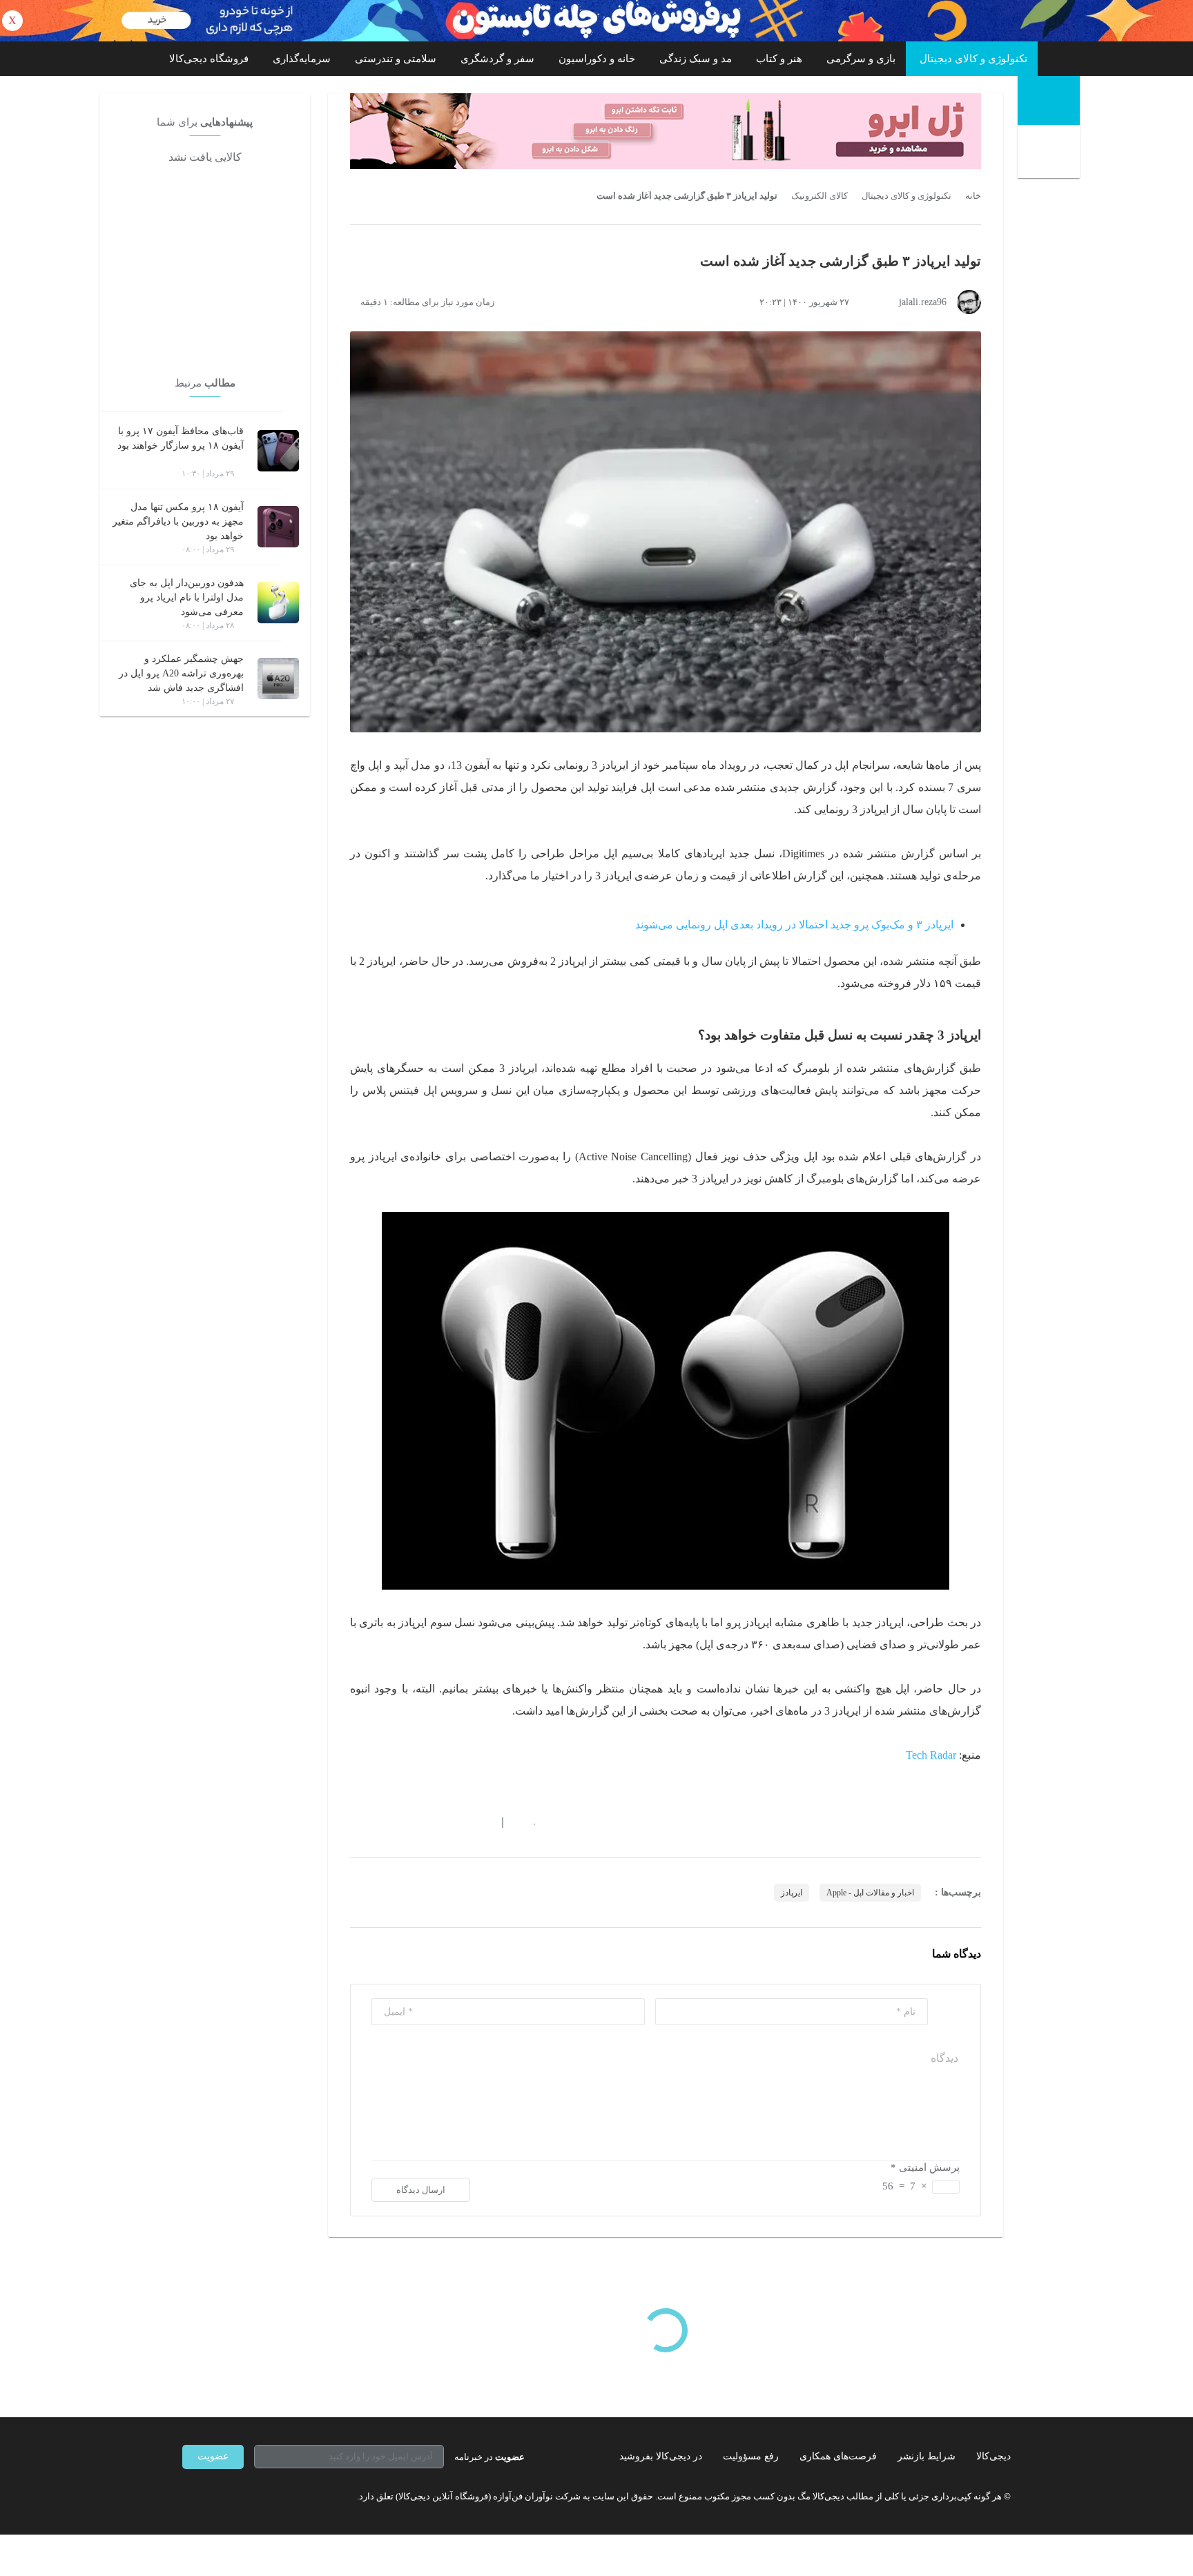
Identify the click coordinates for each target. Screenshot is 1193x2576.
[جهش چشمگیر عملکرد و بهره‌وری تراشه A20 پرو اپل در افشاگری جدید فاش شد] (278, 679)
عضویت (213, 2456)
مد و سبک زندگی (696, 59)
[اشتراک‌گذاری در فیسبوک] (430, 1823)
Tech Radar (931, 1755)
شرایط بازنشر (927, 2456)
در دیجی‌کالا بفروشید (661, 2456)
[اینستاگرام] (213, 2497)
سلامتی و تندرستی (396, 59)
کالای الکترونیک (819, 196)
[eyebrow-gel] (666, 131)
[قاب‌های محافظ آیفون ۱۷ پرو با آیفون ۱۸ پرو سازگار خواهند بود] (278, 451)
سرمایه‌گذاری (302, 59)
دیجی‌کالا (993, 2456)
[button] (527, 1823)
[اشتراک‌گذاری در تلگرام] (356, 1823)
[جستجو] (1050, 153)
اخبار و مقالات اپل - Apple (870, 1893)
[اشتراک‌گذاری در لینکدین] (455, 1823)
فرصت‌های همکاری (838, 2456)
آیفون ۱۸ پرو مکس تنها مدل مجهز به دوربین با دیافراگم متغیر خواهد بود (178, 521)
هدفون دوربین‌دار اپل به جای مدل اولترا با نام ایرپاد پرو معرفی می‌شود (187, 597)
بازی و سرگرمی (861, 59)
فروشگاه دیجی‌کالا (209, 59)
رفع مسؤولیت (751, 2456)
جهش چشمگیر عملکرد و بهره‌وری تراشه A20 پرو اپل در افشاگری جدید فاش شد (181, 673)
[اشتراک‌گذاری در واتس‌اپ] (380, 1823)
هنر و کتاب (779, 59)
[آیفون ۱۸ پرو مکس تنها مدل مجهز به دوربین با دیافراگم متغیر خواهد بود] (278, 527)
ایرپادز (792, 1893)
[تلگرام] (188, 2497)
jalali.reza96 (923, 302)
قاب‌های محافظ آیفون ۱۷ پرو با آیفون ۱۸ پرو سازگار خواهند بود (181, 438)
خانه (973, 196)
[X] (237, 2497)
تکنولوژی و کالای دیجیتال (973, 59)
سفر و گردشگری (497, 59)
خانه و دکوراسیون (597, 59)
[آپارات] (262, 2497)
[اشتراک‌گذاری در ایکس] (405, 1823)
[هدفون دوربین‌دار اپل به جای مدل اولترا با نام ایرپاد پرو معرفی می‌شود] (278, 603)
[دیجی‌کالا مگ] (1049, 100)
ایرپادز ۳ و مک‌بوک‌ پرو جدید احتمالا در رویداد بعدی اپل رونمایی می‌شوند (794, 925)
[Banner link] (596, 21)
